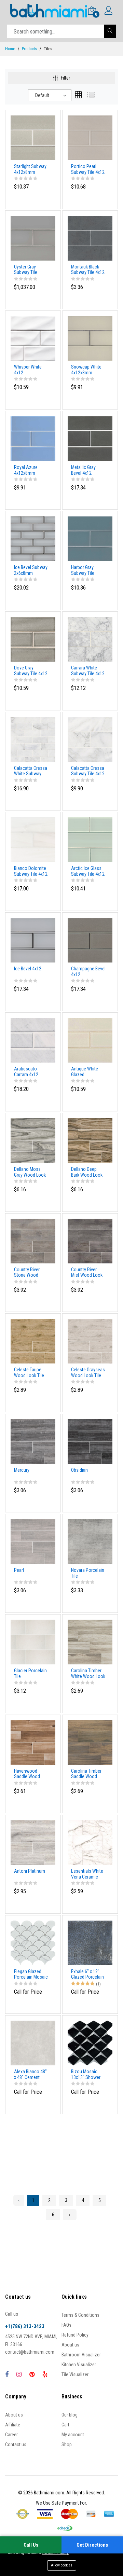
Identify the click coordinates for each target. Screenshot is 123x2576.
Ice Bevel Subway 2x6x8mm (31, 570)
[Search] (110, 31)
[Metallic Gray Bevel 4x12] (90, 438)
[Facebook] (7, 2374)
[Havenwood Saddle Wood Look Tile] (33, 1742)
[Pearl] (33, 1541)
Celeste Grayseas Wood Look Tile (88, 1373)
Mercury (22, 1470)
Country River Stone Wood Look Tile (27, 1273)
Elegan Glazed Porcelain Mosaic (31, 1974)
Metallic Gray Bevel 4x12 (83, 470)
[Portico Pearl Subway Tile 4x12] (90, 137)
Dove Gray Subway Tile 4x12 (31, 671)
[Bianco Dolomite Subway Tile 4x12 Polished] (33, 839)
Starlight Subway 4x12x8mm (30, 169)
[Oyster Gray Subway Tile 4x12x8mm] (33, 238)
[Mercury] (33, 1441)
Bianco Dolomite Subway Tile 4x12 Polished (31, 871)
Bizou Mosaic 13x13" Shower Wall (86, 2075)
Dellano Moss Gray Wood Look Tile (30, 1172)
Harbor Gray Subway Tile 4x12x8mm (83, 570)
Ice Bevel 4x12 (28, 969)
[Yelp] (45, 2374)
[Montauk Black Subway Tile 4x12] (90, 238)
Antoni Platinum (30, 1871)
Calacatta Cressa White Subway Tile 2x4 (31, 771)
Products (29, 49)
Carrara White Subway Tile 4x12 (88, 671)
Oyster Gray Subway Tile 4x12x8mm (26, 270)
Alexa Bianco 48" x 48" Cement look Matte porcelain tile (30, 2075)
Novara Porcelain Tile (88, 1573)
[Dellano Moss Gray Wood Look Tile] (33, 1140)
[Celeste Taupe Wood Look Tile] (33, 1341)
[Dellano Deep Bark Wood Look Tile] (90, 1140)
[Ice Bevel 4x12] (33, 940)
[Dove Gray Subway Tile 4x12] (33, 639)
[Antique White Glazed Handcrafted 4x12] (90, 1040)
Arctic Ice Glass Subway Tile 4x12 (88, 871)
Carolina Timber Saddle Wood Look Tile (86, 1774)
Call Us (31, 2545)
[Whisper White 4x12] (33, 338)
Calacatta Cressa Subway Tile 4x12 (88, 771)
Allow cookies (62, 2565)
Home (10, 49)
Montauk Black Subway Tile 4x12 (88, 270)
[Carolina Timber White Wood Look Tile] (90, 1642)
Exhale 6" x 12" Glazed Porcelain (87, 1974)
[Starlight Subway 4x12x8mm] (33, 137)
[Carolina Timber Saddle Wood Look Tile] (90, 1742)
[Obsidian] (90, 1441)
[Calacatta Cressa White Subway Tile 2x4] (33, 739)
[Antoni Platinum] (33, 1842)
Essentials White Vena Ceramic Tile (87, 1874)
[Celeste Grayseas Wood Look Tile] (90, 1341)
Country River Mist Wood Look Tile (87, 1273)
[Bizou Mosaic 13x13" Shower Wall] (90, 2042)
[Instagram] (19, 2374)
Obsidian (79, 1470)
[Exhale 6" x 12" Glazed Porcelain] (90, 1942)
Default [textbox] (42, 95)
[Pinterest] (32, 2374)
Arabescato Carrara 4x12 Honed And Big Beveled (28, 1072)
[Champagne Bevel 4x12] (90, 940)
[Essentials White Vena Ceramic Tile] (90, 1842)
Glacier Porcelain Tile (30, 1673)
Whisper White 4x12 (28, 370)
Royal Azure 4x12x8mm (26, 470)
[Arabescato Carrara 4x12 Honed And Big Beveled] (33, 1040)
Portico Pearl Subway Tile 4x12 (88, 169)
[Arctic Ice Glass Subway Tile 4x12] (90, 839)
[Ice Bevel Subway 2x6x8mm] (33, 539)
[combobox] (50, 95)
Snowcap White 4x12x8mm (86, 370)
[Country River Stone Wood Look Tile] (33, 1241)
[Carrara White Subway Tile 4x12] (90, 639)
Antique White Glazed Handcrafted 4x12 (88, 1072)
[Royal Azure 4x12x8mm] (33, 438)
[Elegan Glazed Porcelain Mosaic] (33, 1942)
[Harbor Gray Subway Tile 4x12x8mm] (90, 539)
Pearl (19, 1570)
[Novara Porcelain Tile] (90, 1541)
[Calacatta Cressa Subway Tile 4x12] (90, 739)
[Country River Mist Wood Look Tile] (90, 1241)
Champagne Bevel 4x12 (88, 972)
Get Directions (92, 2545)
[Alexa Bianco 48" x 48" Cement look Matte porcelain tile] (33, 2042)
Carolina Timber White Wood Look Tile (88, 1674)
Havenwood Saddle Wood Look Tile (27, 1774)
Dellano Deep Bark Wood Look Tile (87, 1172)
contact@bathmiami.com (30, 2352)
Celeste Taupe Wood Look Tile (29, 1373)
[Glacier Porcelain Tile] (33, 1642)
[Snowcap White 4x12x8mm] (90, 338)
